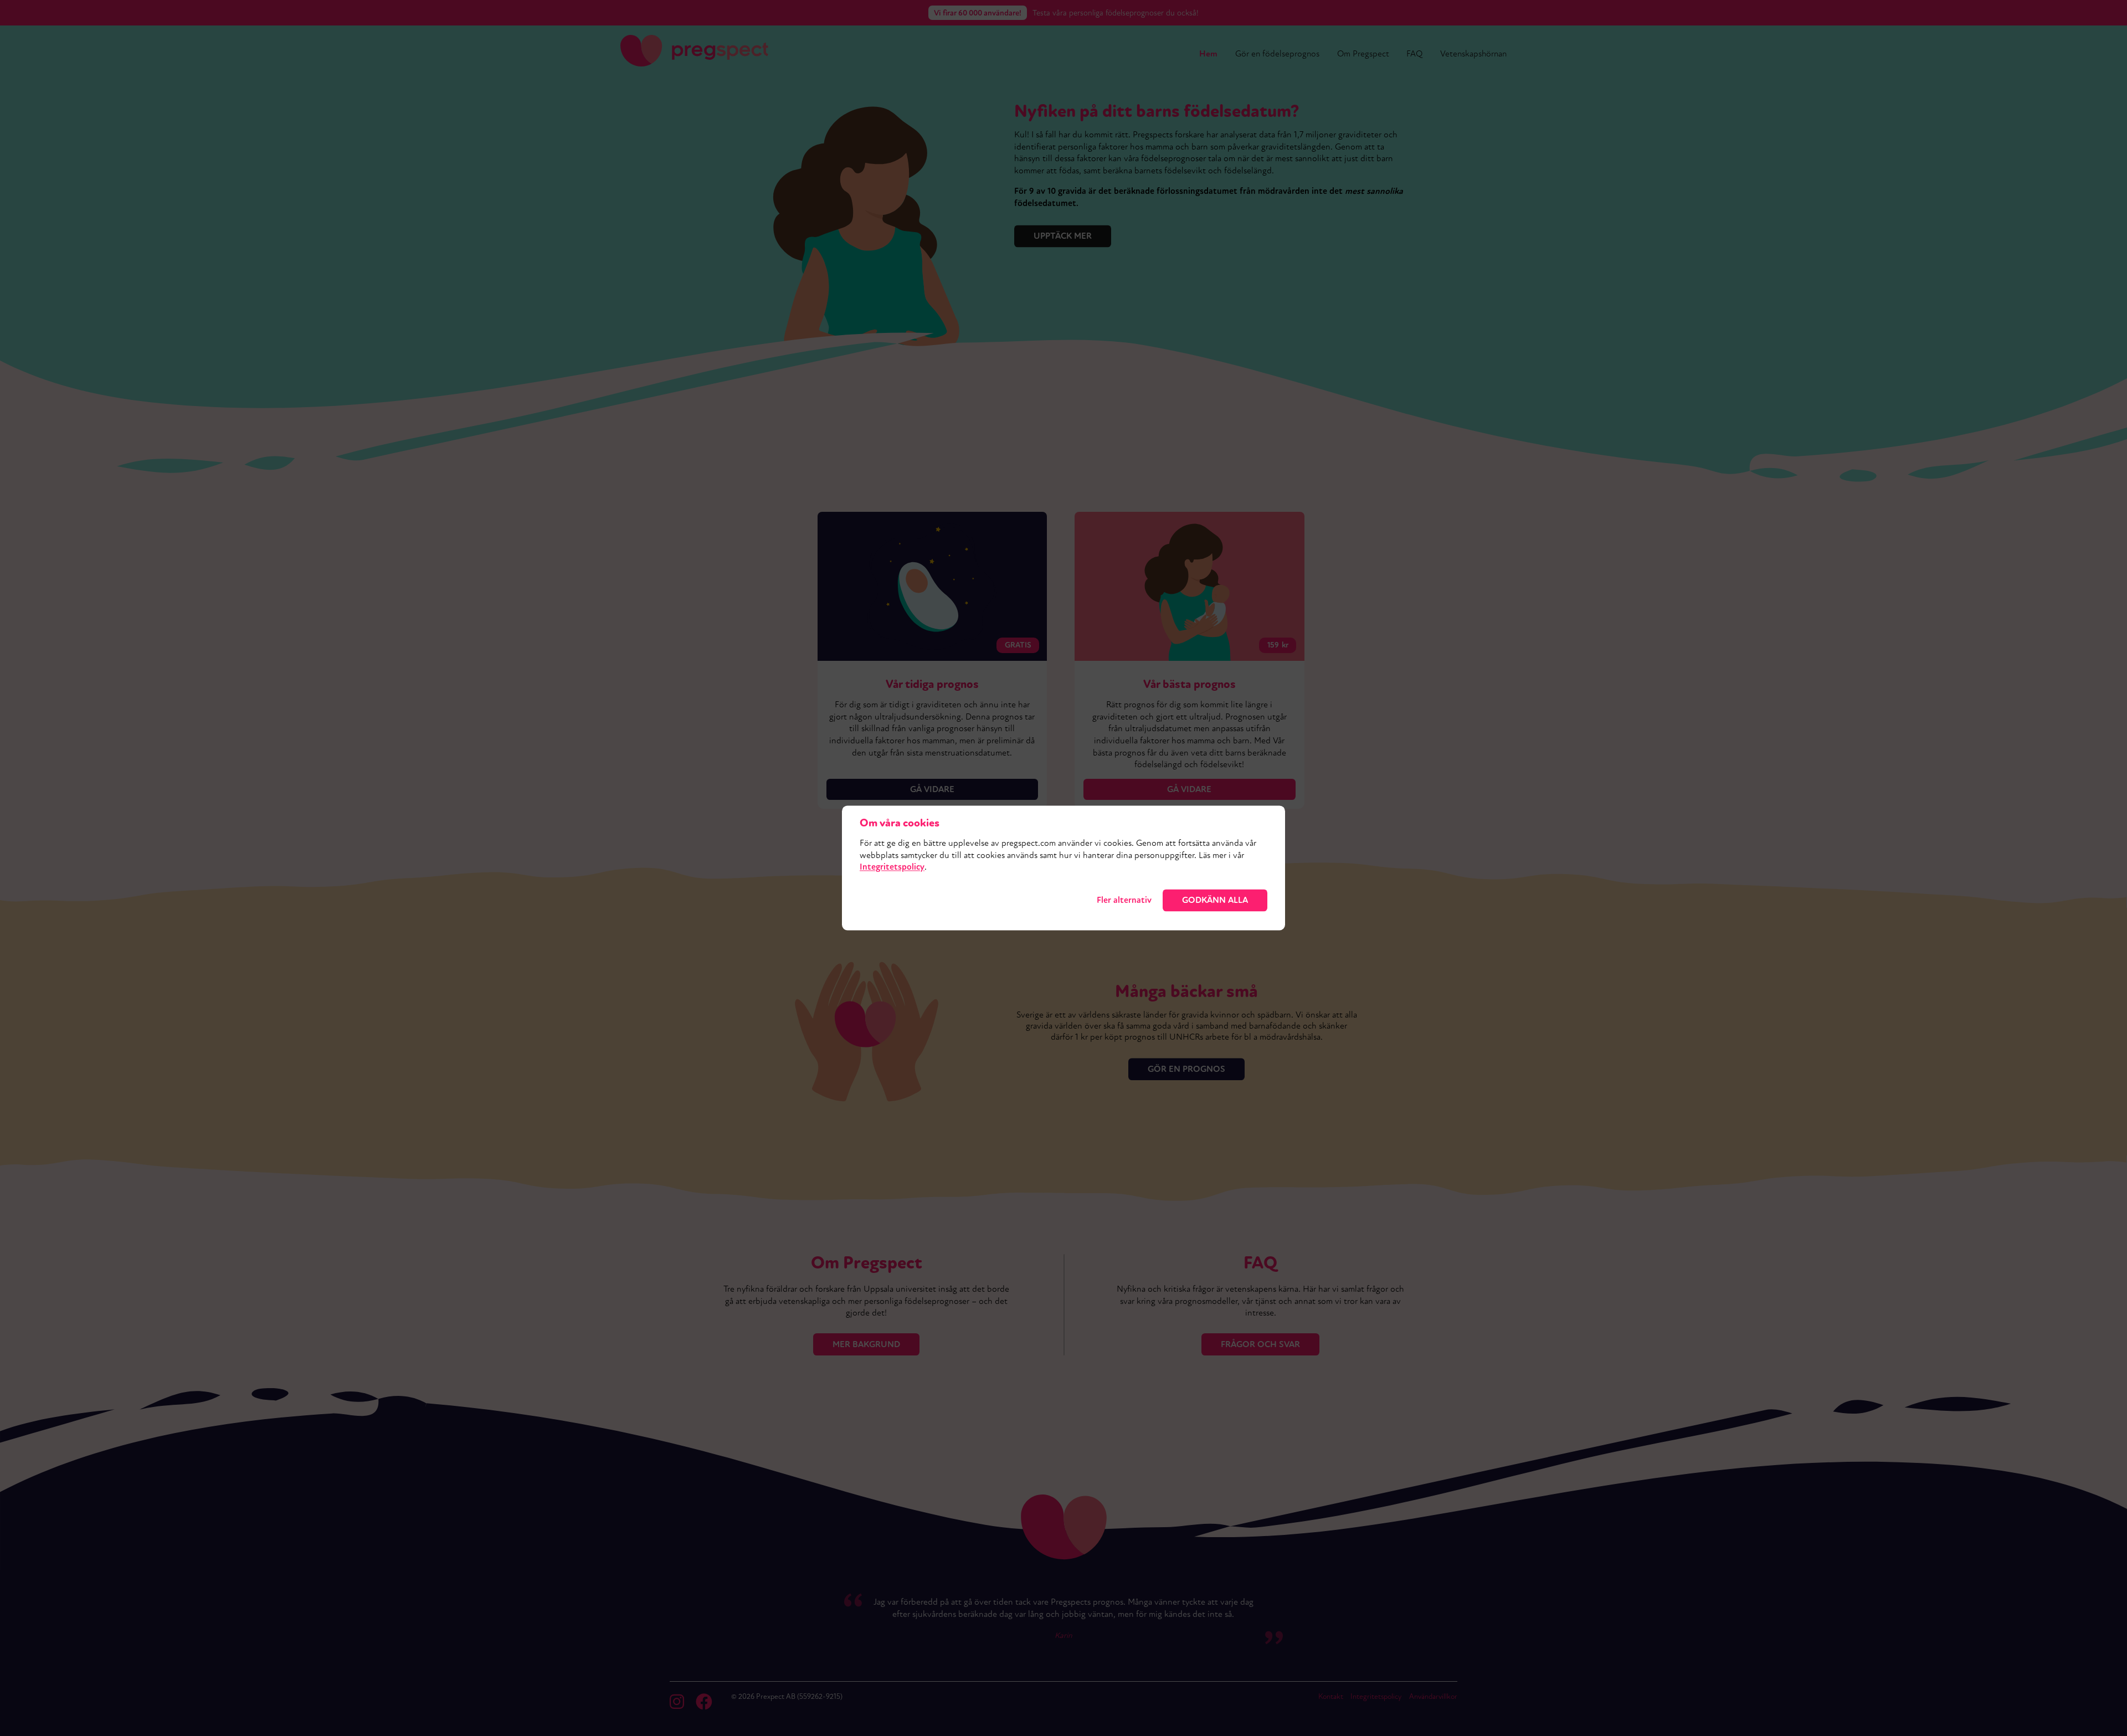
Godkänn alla (1215, 900)
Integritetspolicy (892, 867)
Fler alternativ (1124, 900)
